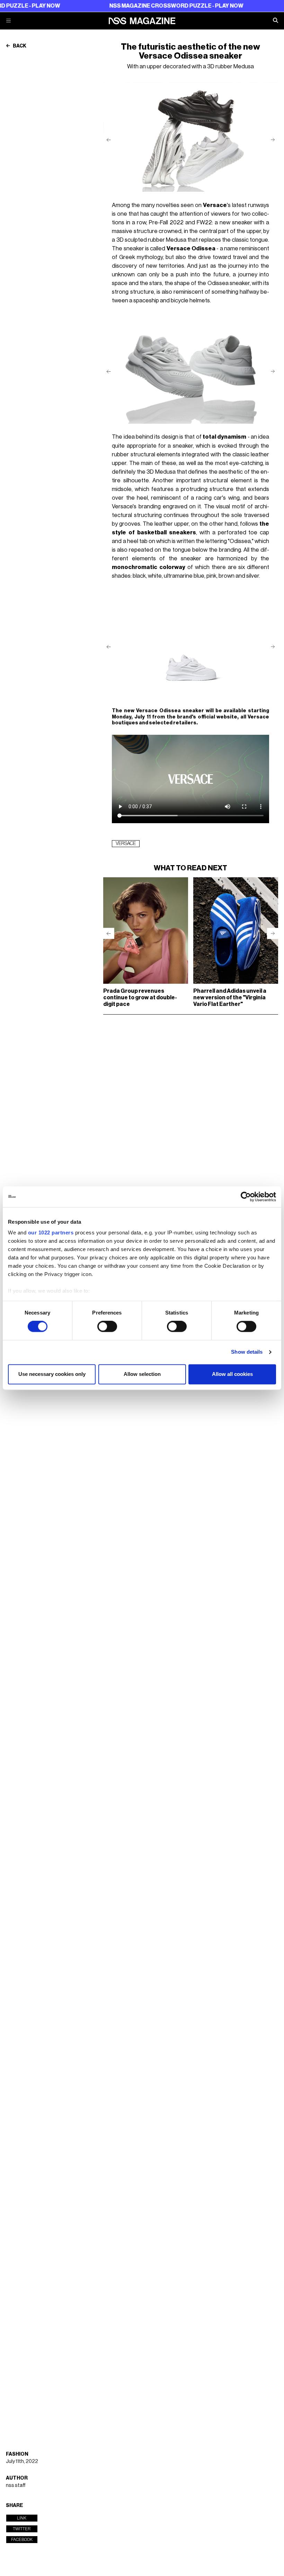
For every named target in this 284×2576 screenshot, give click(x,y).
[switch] (107, 1327)
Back (19, 46)
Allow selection (142, 1374)
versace (126, 844)
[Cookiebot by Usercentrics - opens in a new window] (246, 1197)
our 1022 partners (51, 1233)
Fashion (17, 2454)
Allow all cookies (232, 1374)
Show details (247, 1352)
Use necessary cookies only (52, 1374)
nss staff (16, 2485)
